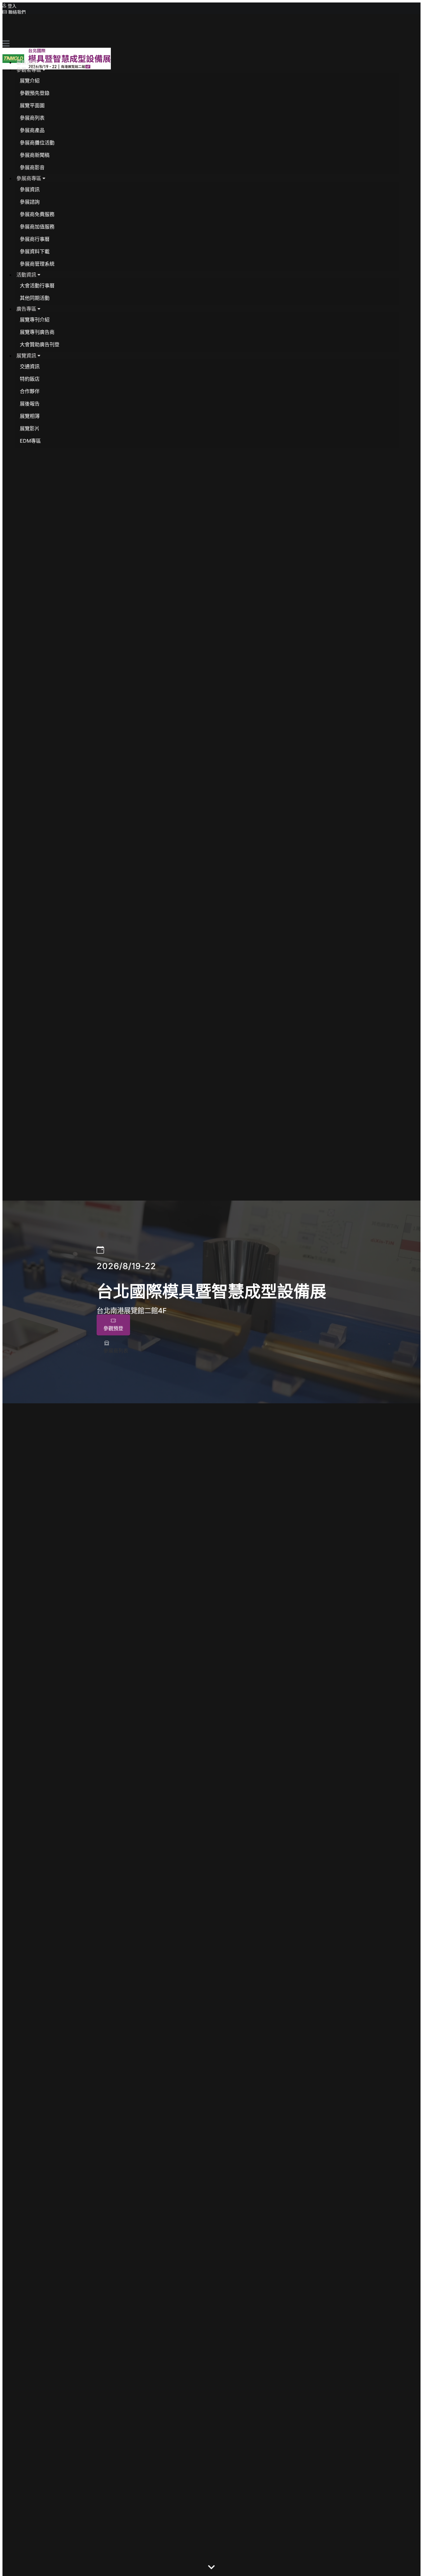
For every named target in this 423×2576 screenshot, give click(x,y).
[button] (31, 70)
